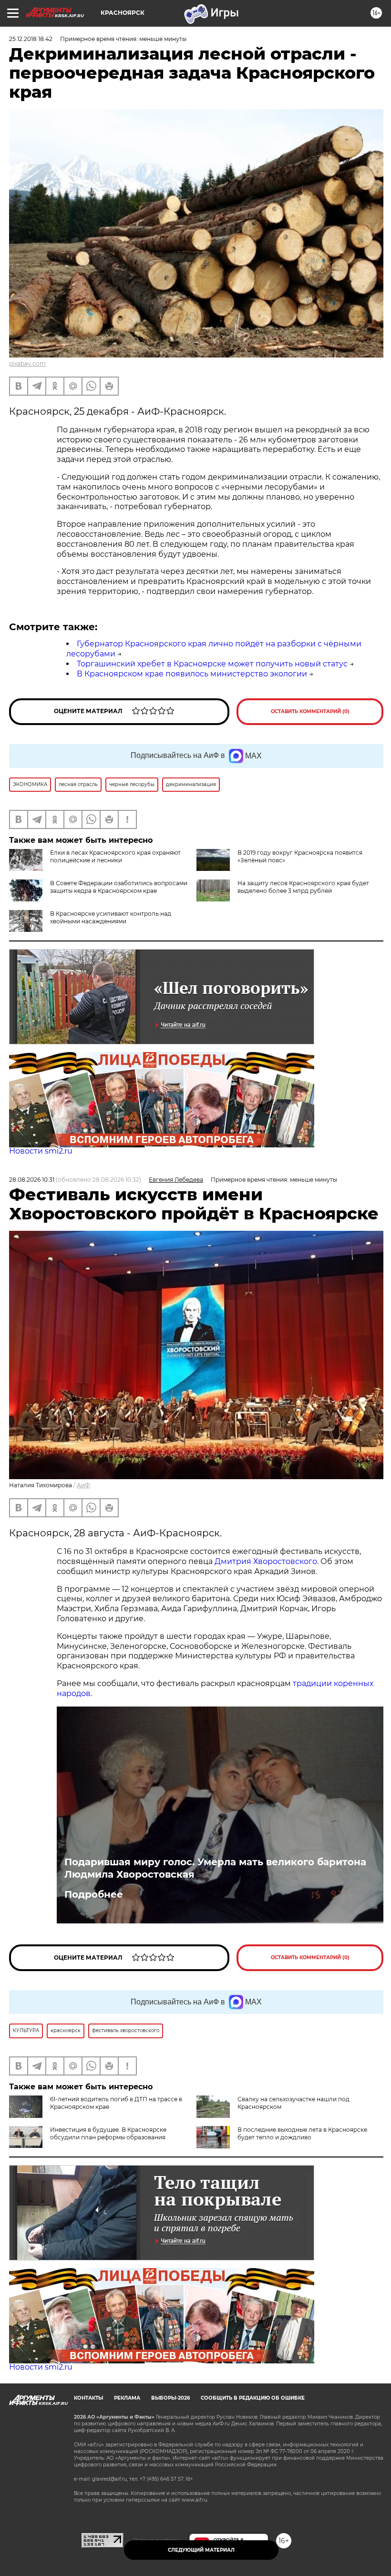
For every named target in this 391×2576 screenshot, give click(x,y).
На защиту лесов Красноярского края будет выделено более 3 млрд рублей (303, 887)
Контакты (88, 2398)
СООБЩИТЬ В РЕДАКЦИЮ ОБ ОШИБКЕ (253, 2398)
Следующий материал (201, 2550)
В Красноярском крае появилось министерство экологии (192, 674)
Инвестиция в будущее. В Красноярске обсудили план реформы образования (108, 2133)
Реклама (127, 2398)
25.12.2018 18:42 (31, 39)
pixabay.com (27, 363)
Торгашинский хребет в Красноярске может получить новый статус (212, 664)
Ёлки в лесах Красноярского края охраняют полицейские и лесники (115, 856)
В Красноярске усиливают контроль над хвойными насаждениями (111, 917)
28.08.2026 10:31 (32, 1180)
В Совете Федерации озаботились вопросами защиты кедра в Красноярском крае (119, 887)
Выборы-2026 (170, 2398)
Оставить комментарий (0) (310, 711)
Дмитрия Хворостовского (266, 1561)
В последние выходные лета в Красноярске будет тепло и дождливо (302, 2133)
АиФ (83, 1485)
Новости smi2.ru (41, 1151)
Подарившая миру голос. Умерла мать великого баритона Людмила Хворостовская (215, 1868)
